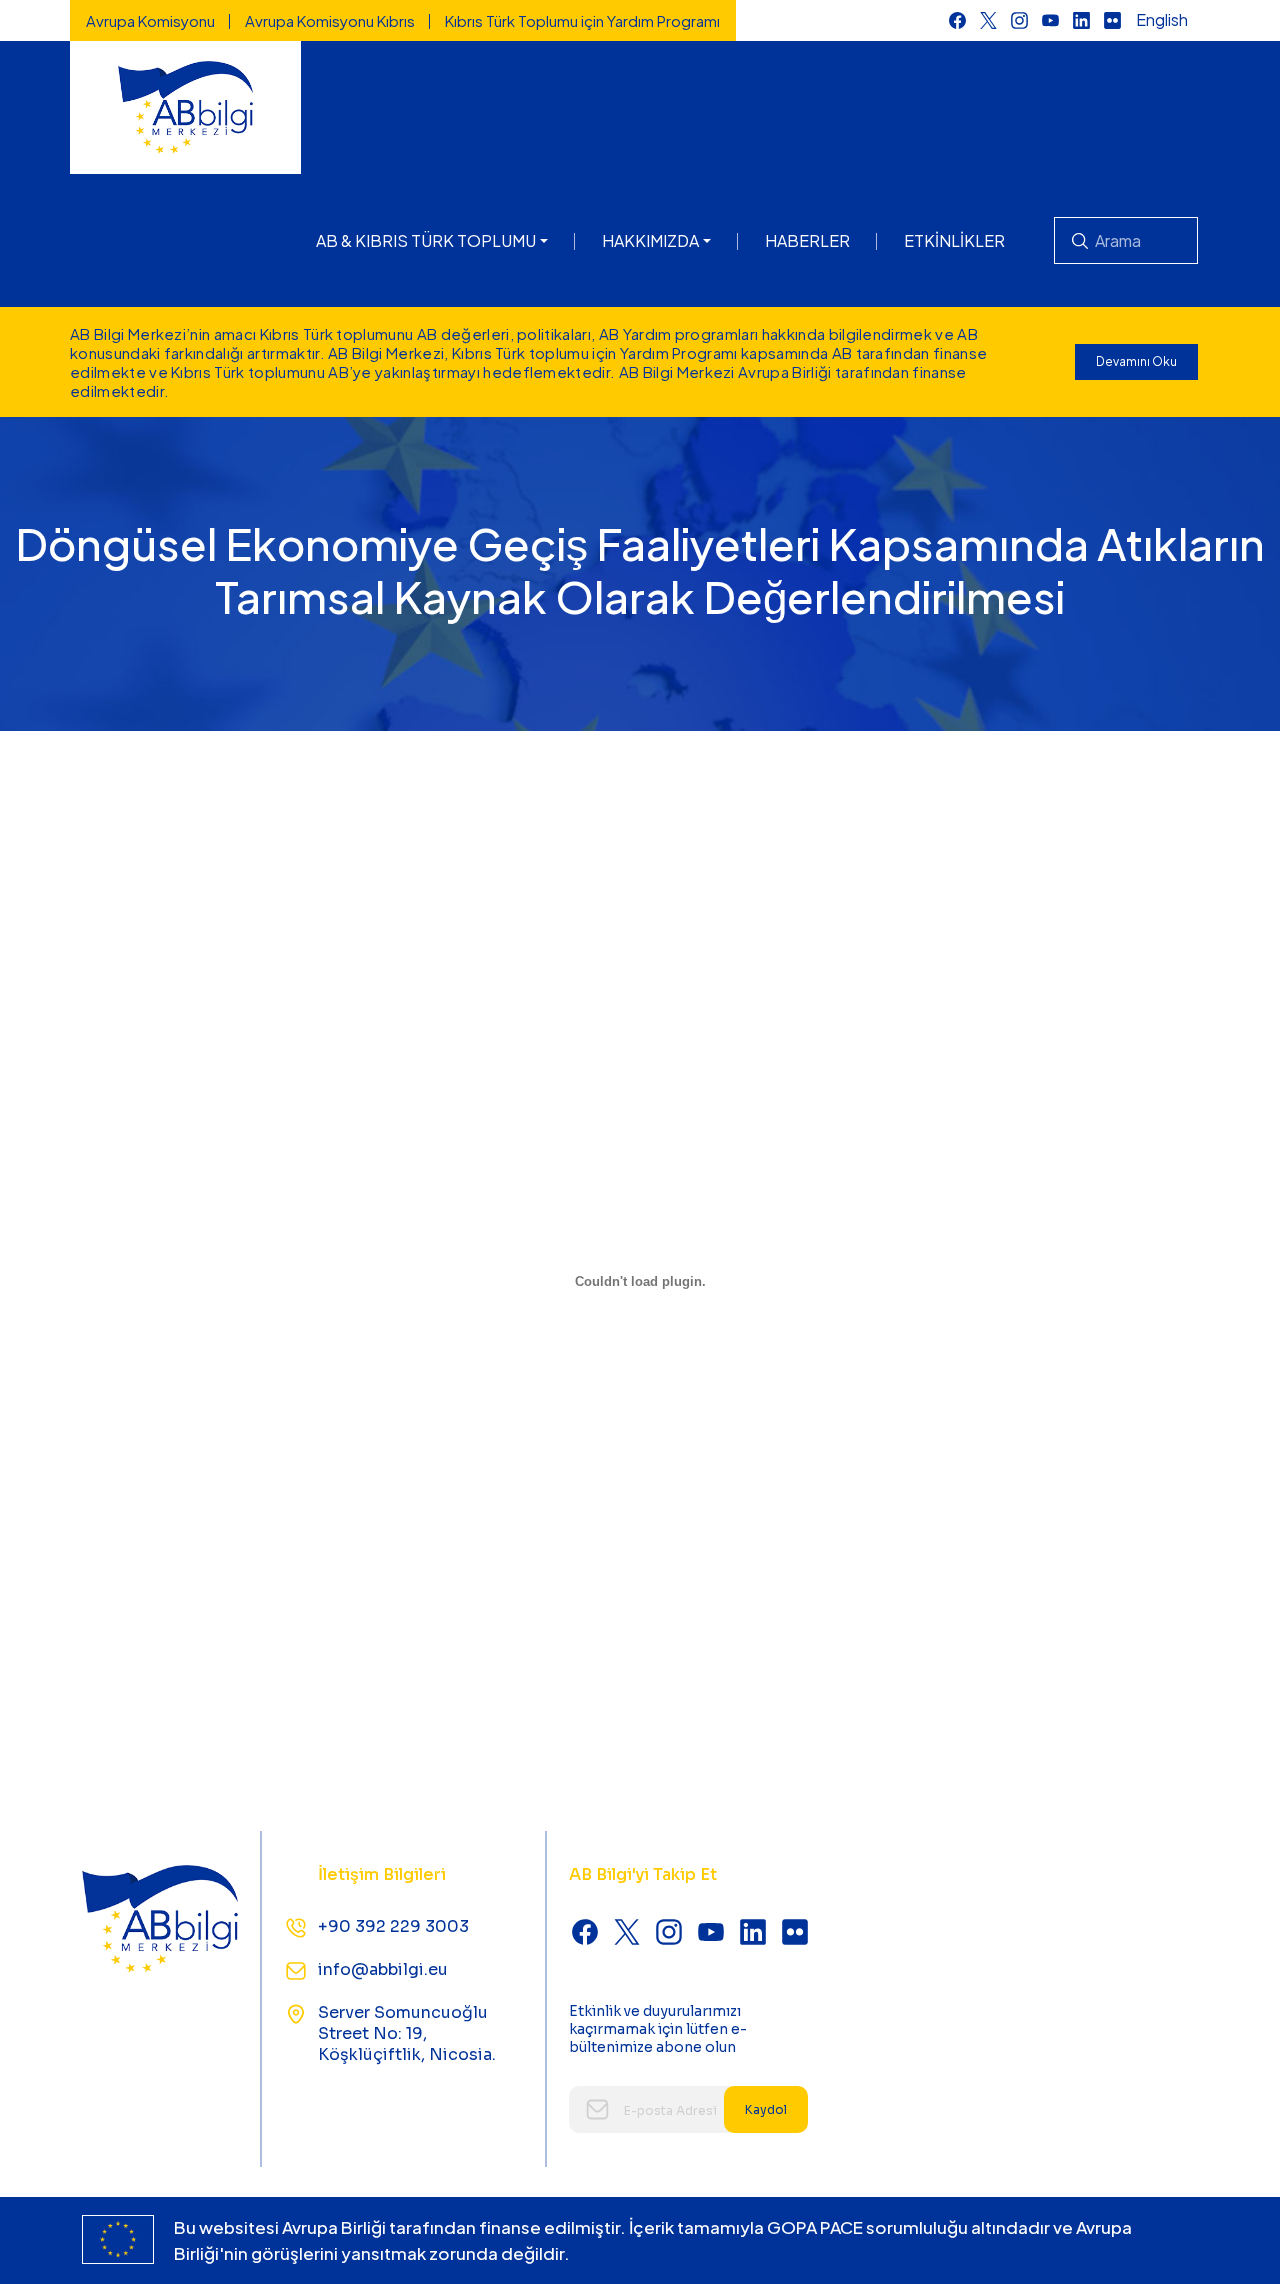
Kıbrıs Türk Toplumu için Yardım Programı (582, 20)
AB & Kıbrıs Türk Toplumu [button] (426, 240)
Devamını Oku (1136, 361)
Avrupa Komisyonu (150, 20)
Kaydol (766, 2109)
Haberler (807, 240)
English (1162, 19)
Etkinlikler (954, 240)
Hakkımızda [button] (650, 240)
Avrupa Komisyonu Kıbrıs (330, 20)
